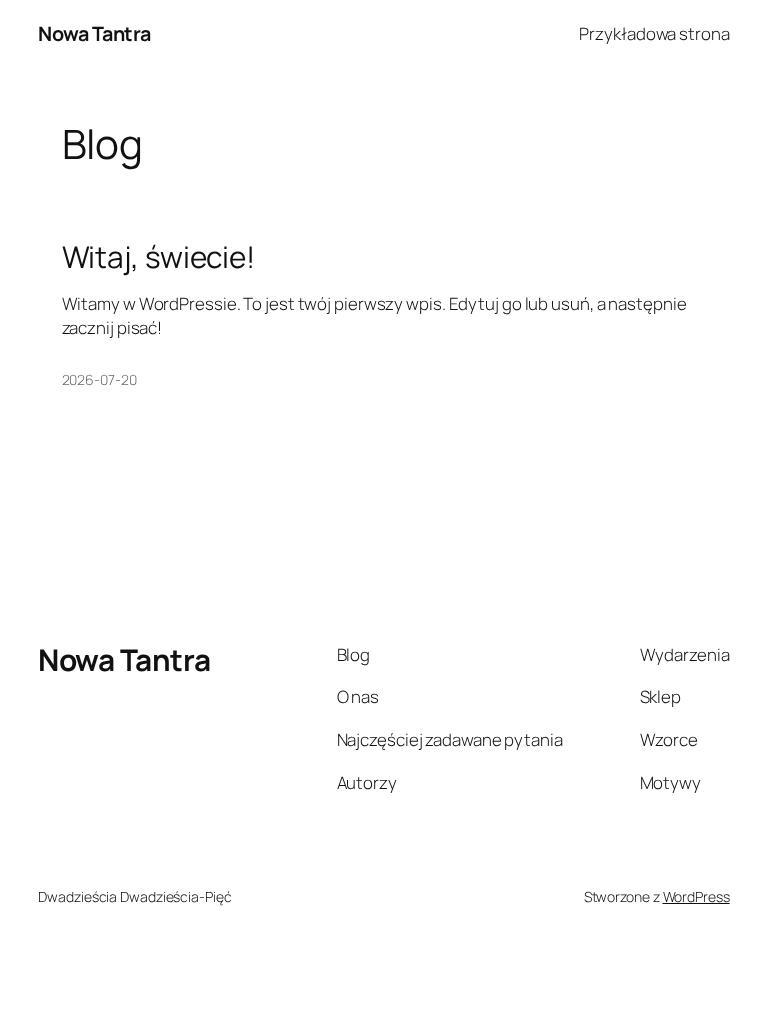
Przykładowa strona (654, 33)
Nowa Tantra (94, 33)
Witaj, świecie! (159, 256)
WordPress (696, 896)
